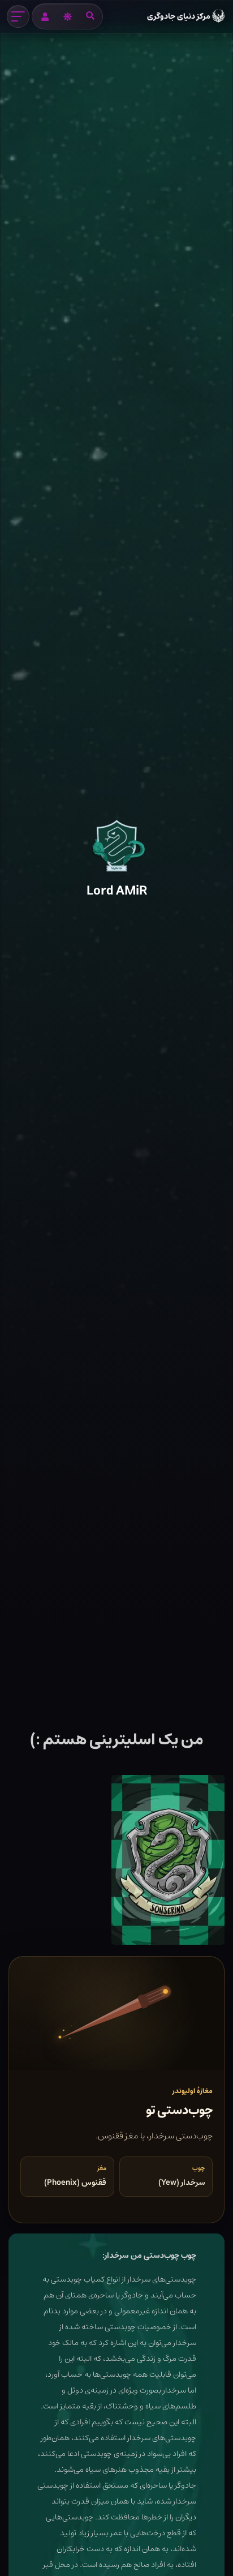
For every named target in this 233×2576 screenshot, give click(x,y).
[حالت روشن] (67, 16)
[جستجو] (90, 16)
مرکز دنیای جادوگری (179, 16)
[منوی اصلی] (18, 16)
